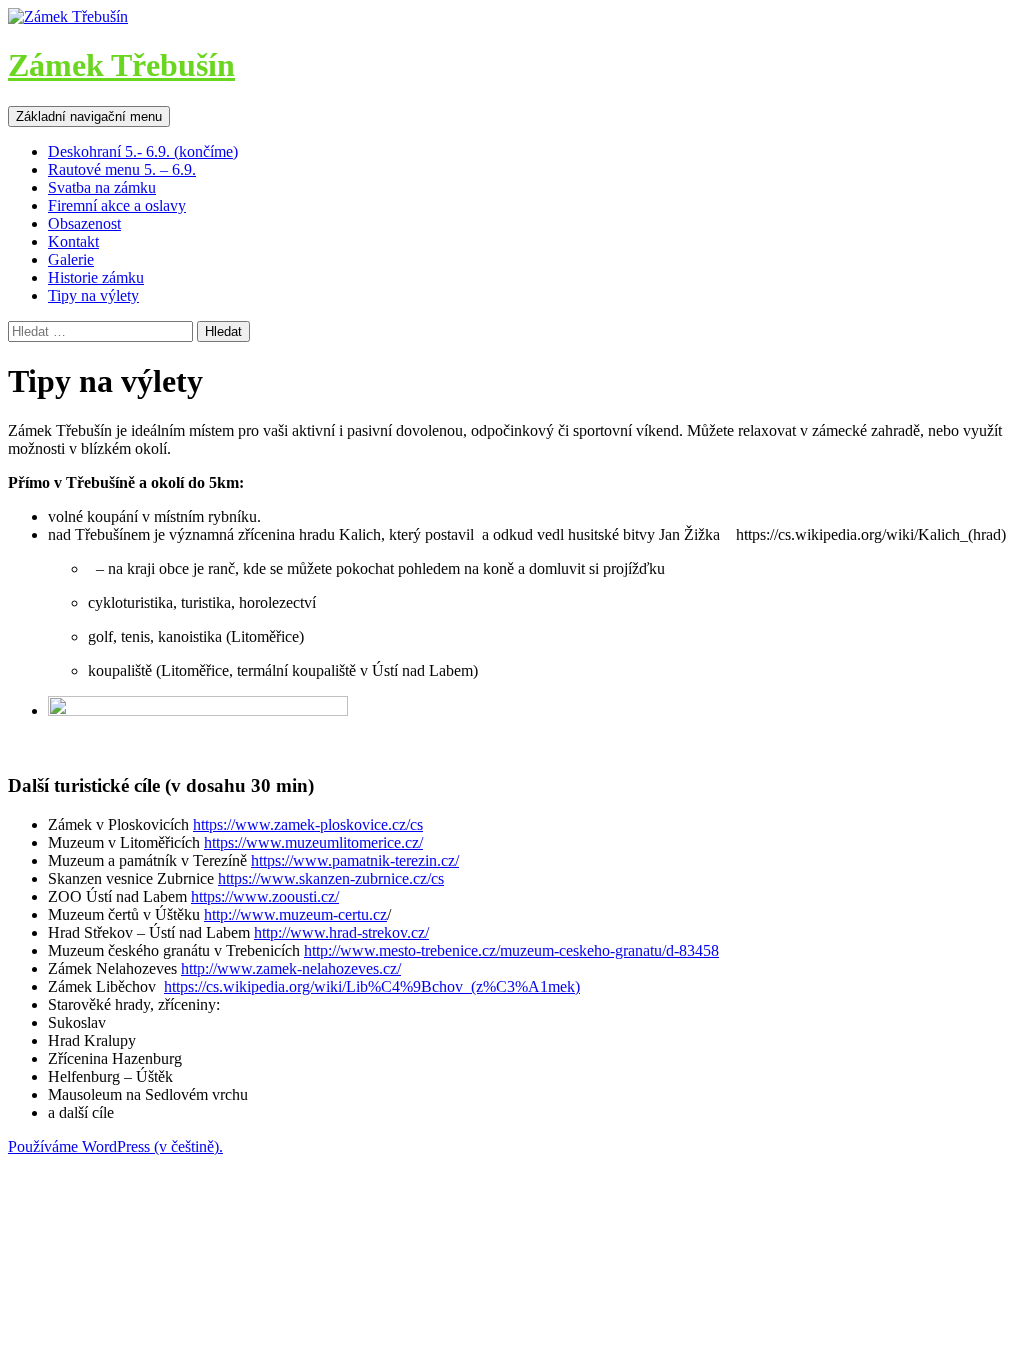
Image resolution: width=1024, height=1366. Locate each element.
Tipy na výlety (93, 295)
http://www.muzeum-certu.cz (295, 914)
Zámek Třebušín (121, 65)
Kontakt (73, 241)
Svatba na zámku (102, 187)
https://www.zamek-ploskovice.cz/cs (308, 824)
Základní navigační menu (89, 116)
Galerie (71, 259)
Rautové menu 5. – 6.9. (122, 169)
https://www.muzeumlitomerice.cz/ (313, 842)
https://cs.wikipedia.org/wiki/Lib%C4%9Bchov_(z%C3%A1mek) (372, 986)
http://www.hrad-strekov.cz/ (341, 932)
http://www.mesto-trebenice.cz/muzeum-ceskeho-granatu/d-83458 (511, 950)
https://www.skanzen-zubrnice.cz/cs (331, 878)
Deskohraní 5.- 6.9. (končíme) (143, 151)
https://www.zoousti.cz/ (265, 896)
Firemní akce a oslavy (117, 205)
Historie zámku (96, 277)
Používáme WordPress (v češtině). (115, 1146)
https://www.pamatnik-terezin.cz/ (355, 860)
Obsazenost (84, 223)
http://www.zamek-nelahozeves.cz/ (291, 968)
